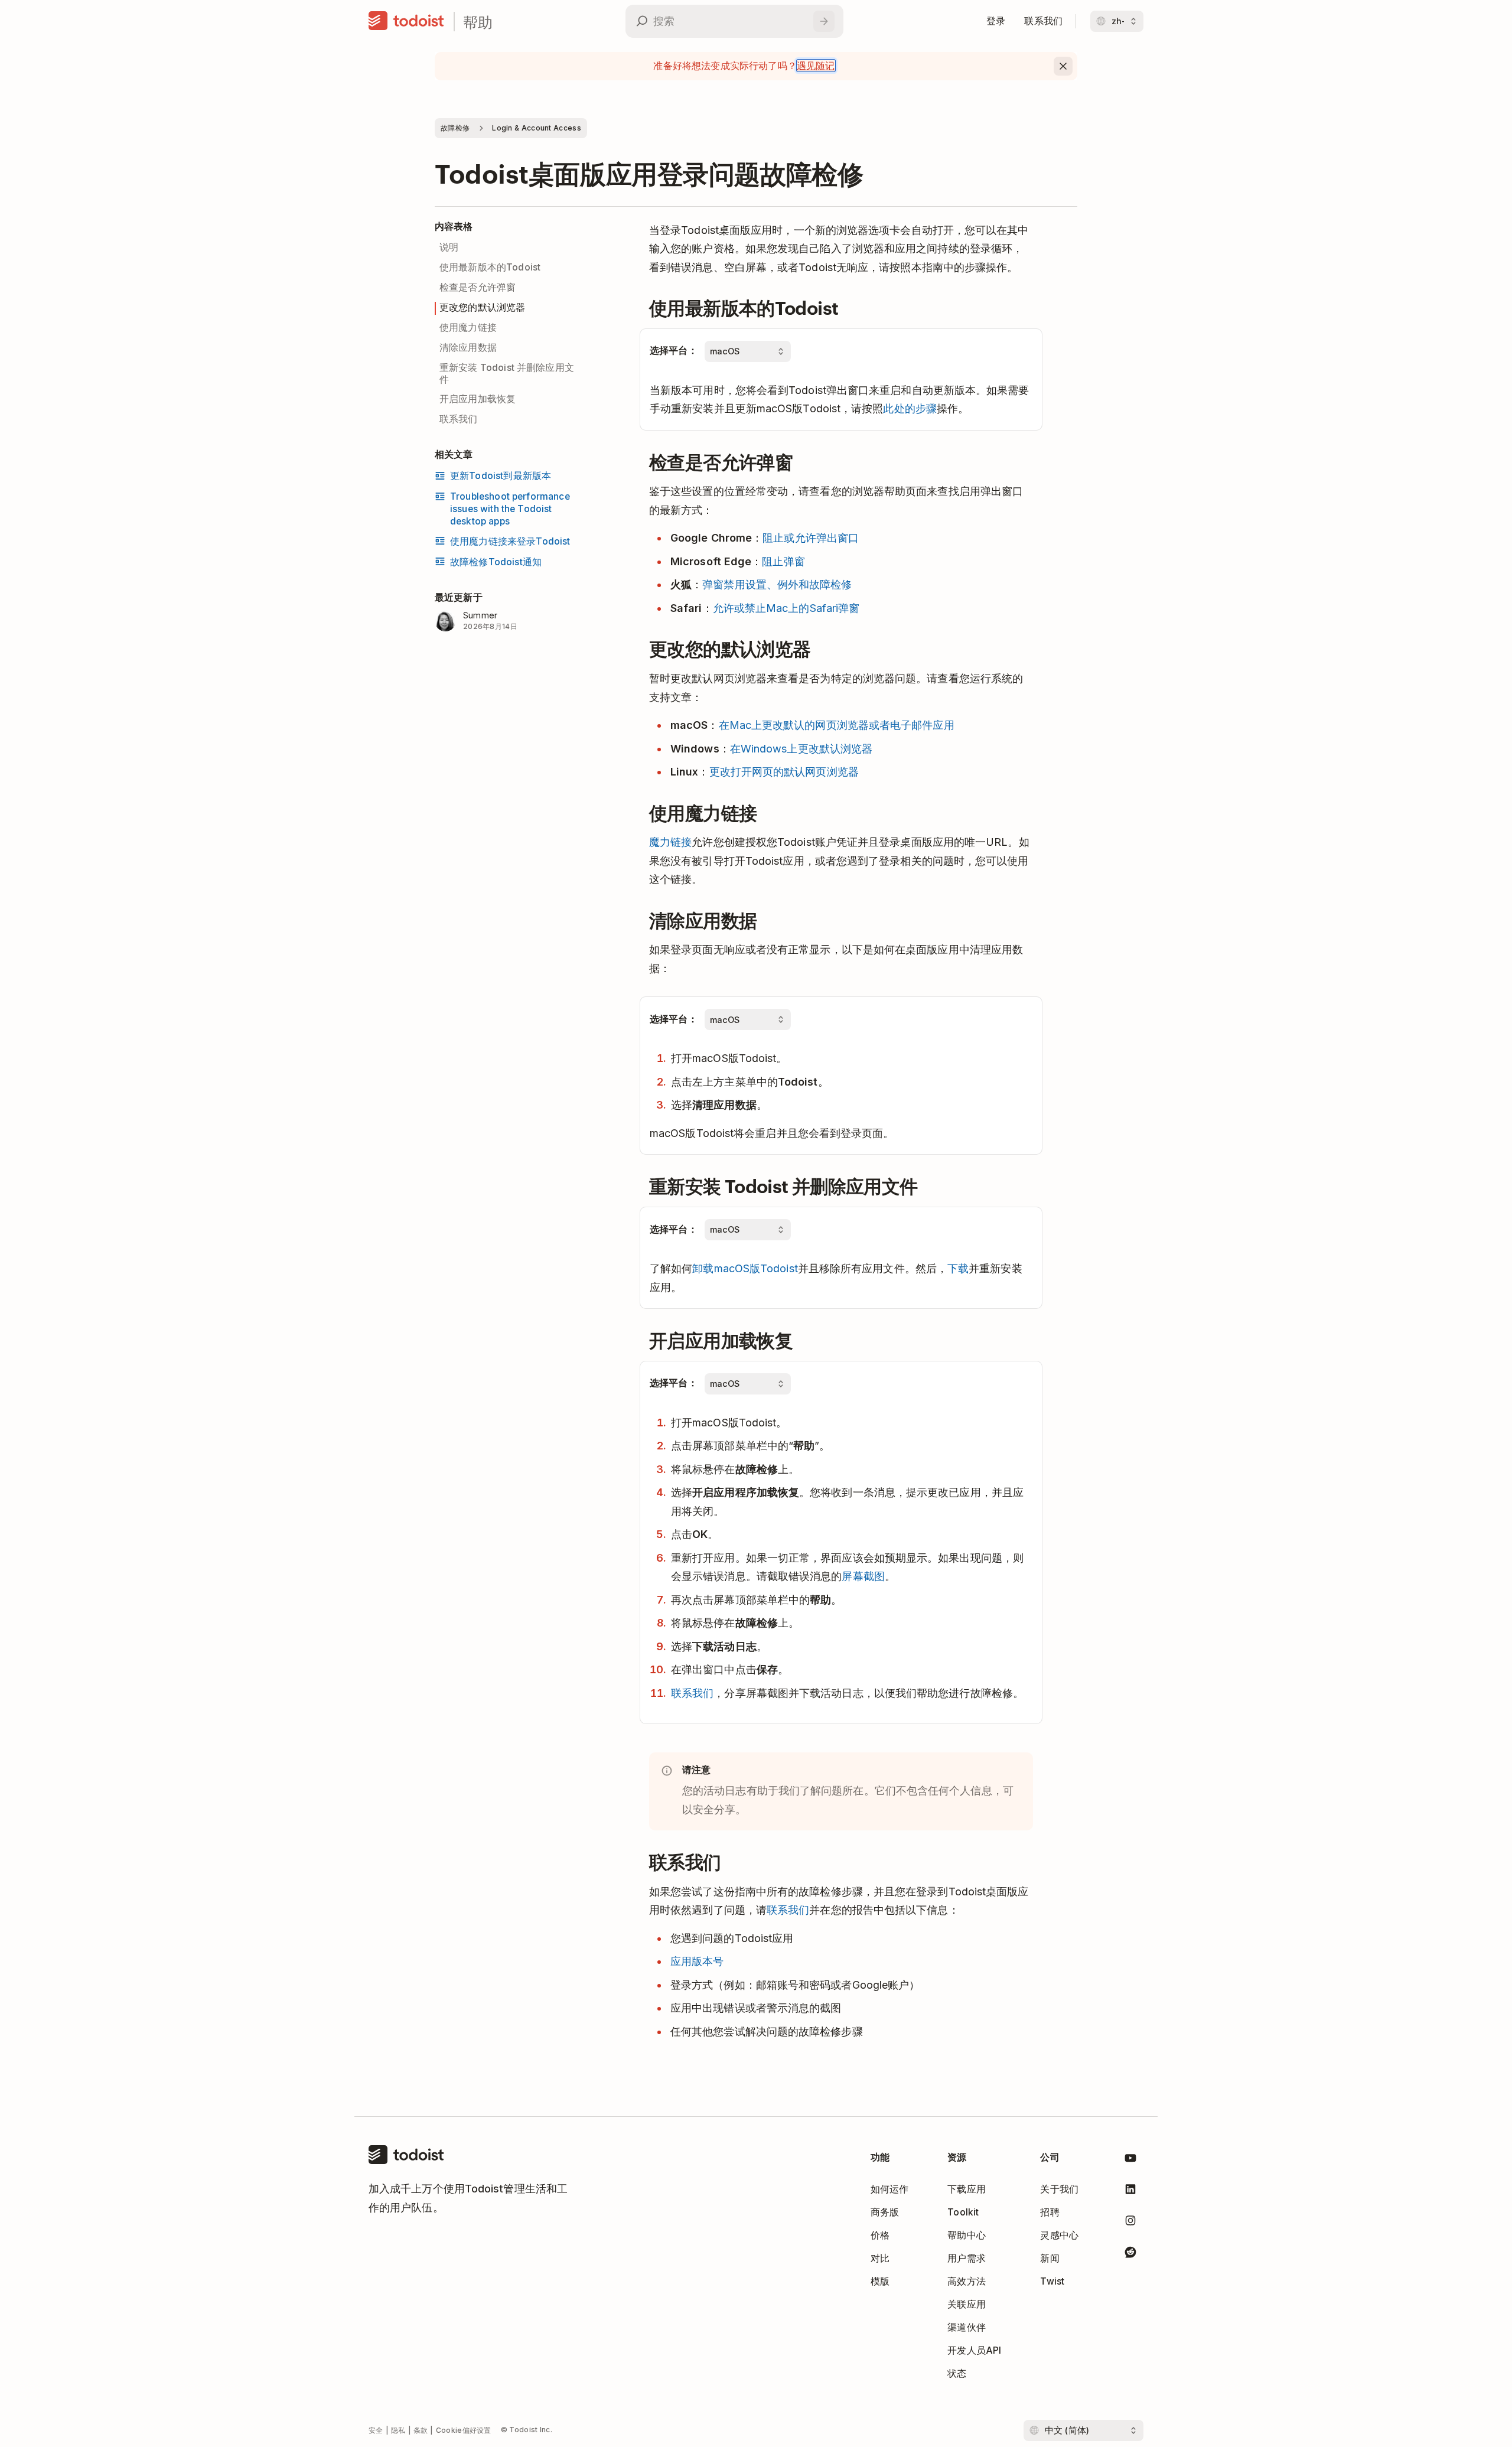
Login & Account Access (537, 128)
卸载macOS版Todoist (745, 1268)
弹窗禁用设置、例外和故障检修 (777, 584)
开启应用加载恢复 (478, 399)
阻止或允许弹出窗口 (811, 538)
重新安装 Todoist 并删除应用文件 (507, 374)
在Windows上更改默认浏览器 (801, 749)
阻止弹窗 (783, 561)
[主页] (406, 21)
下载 (958, 1268)
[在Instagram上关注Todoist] (1130, 2223)
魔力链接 (670, 842)
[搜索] (824, 21)
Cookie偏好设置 (464, 2430)
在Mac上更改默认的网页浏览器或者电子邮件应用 (837, 725)
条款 (421, 2430)
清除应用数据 (468, 348)
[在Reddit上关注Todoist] (1130, 2254)
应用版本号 (697, 1961)
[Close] (1063, 66)
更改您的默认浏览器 (482, 307)
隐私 (398, 2430)
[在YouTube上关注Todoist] (1130, 2160)
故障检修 (455, 128)
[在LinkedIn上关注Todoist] (1130, 2192)
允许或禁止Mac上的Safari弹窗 (786, 608)
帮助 (478, 22)
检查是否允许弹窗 (478, 287)
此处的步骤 (910, 408)
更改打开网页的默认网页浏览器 (784, 772)
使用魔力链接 (468, 328)
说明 (449, 247)
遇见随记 (816, 66)
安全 (376, 2430)
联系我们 (459, 419)
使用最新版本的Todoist (490, 267)
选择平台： (674, 351)
